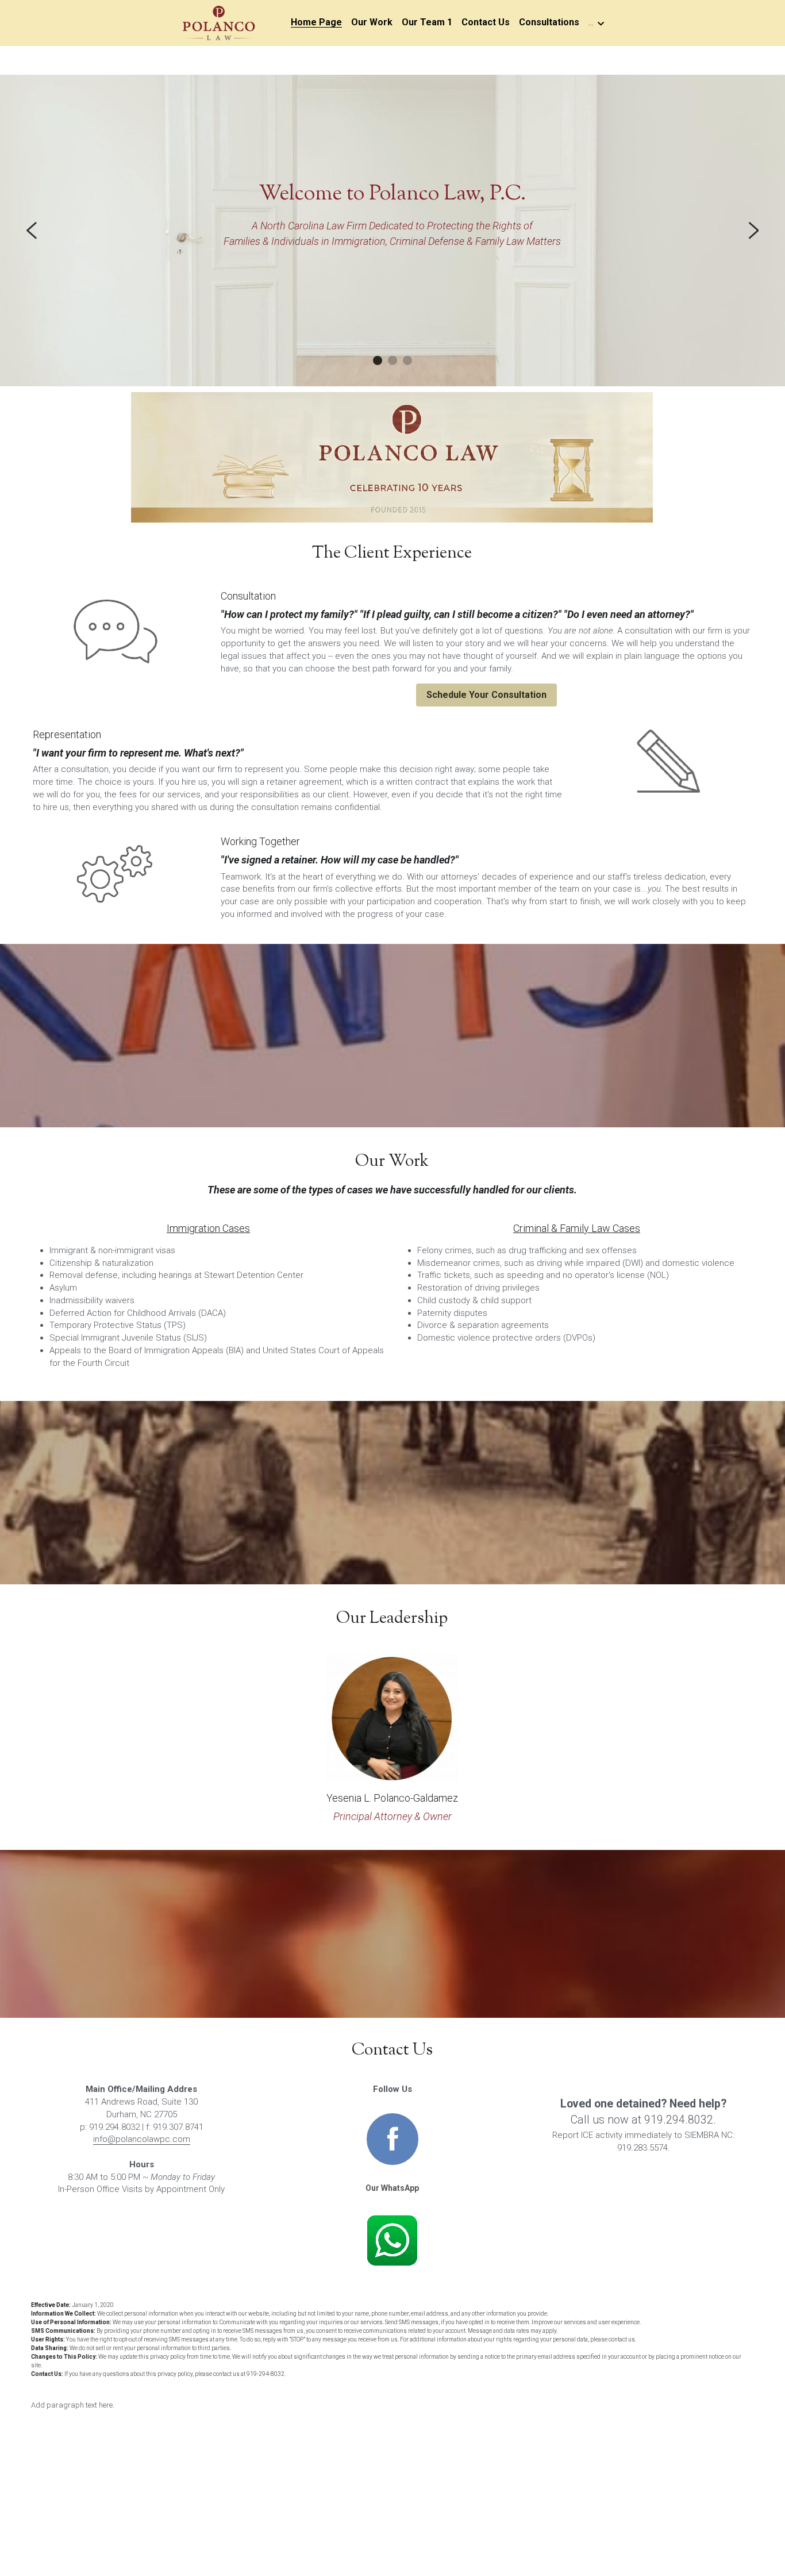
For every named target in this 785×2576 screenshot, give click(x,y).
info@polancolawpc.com (142, 2139)
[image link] (218, 22)
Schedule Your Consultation (486, 695)
